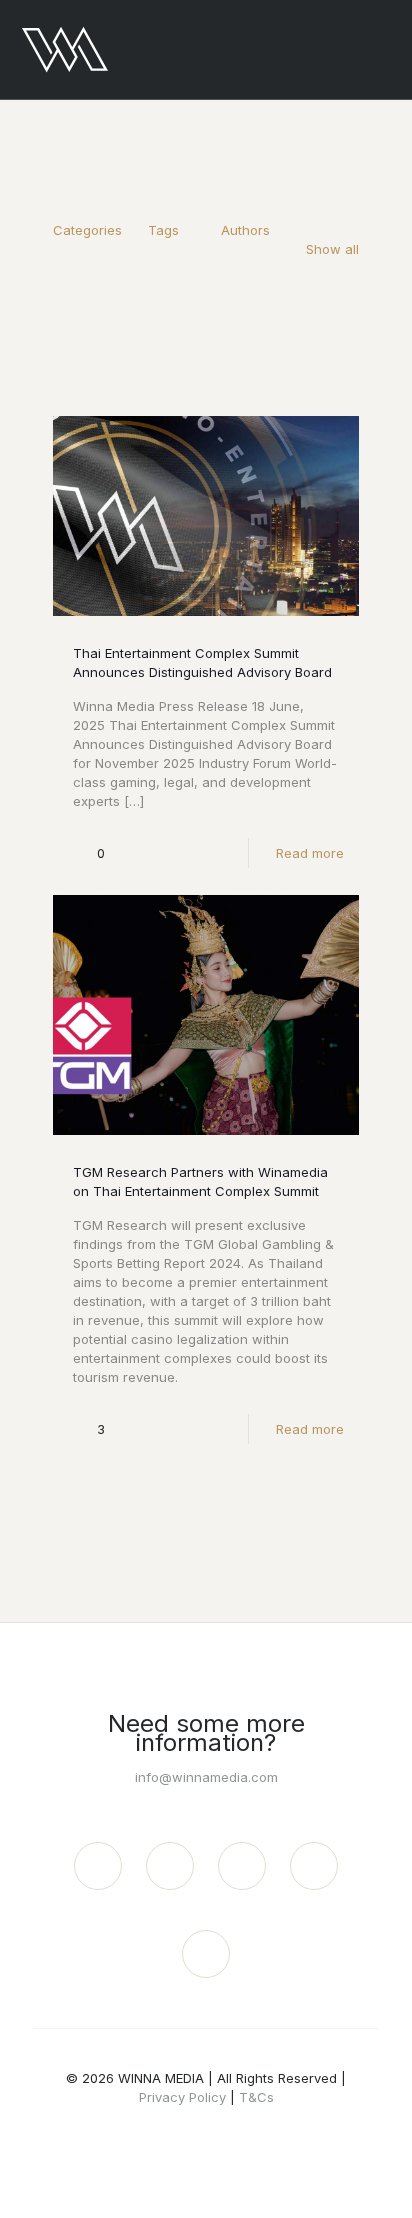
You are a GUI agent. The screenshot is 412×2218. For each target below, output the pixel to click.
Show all (332, 249)
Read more (310, 853)
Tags (163, 230)
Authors (245, 230)
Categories (87, 230)
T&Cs (256, 2097)
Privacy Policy (182, 2097)
